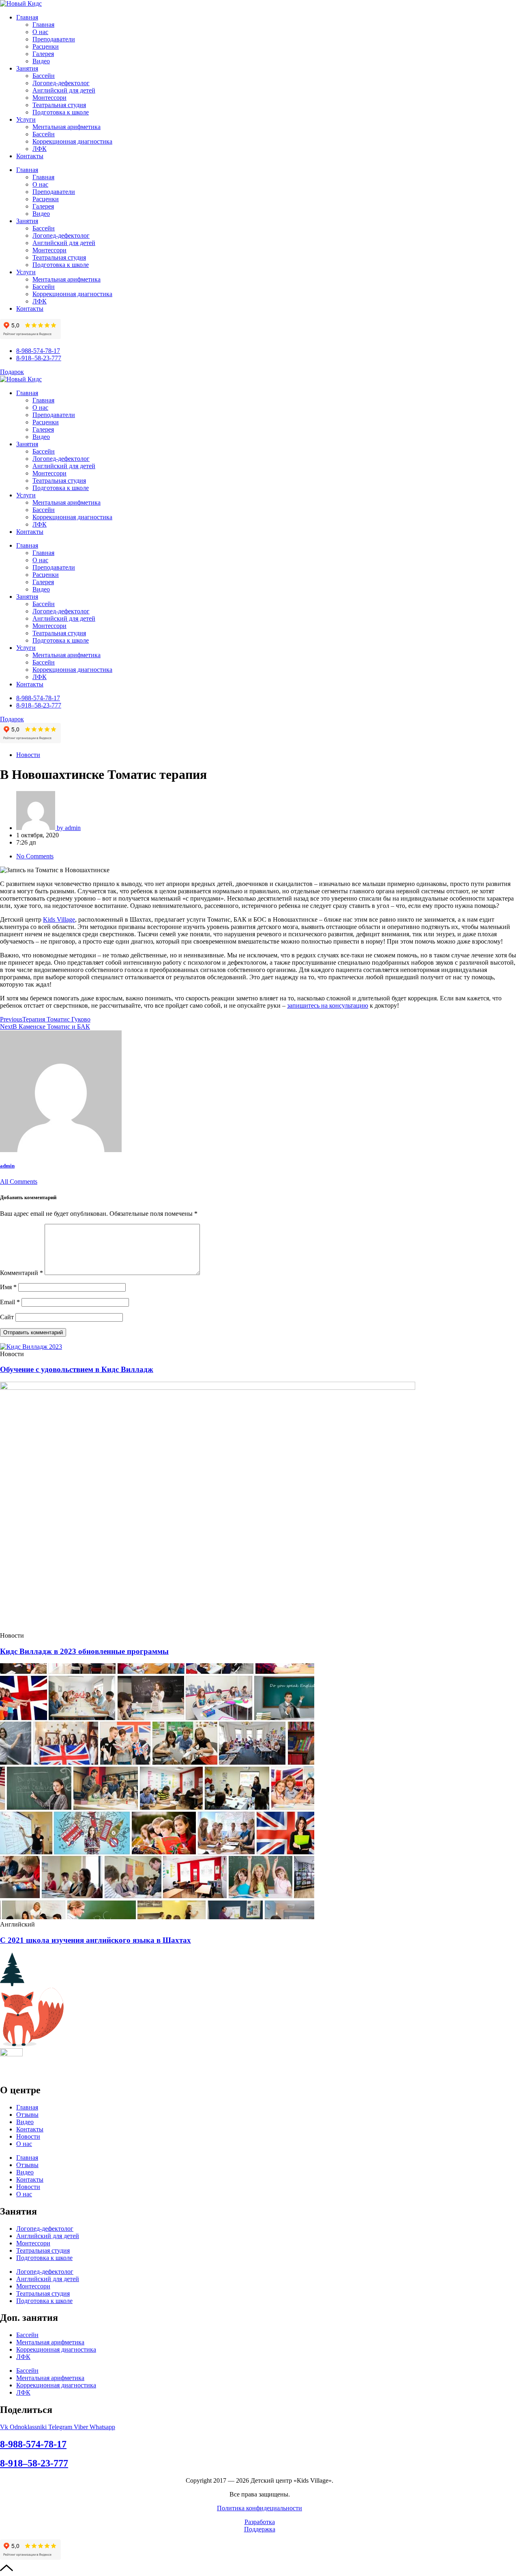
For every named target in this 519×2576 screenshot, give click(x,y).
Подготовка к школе (61, 112)
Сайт (7, 1317)
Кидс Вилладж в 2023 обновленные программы (84, 1651)
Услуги (26, 119)
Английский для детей (64, 90)
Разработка (260, 2522)
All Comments (19, 1182)
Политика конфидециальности (259, 2508)
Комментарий (21, 1273)
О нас (40, 32)
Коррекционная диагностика (72, 141)
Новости (28, 755)
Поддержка (260, 2529)
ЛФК (40, 149)
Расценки (46, 46)
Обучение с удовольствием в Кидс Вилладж (77, 1369)
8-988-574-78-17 (33, 2444)
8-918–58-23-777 (34, 2463)
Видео (41, 61)
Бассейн (44, 76)
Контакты (30, 156)
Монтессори (49, 98)
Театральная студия (59, 105)
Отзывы (27, 2115)
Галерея (43, 54)
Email (10, 1302)
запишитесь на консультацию (328, 1005)
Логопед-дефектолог (61, 83)
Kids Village (59, 919)
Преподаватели (54, 39)
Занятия (27, 68)
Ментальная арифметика (66, 127)
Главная (27, 17)
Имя (8, 1287)
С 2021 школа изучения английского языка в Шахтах (95, 1940)
